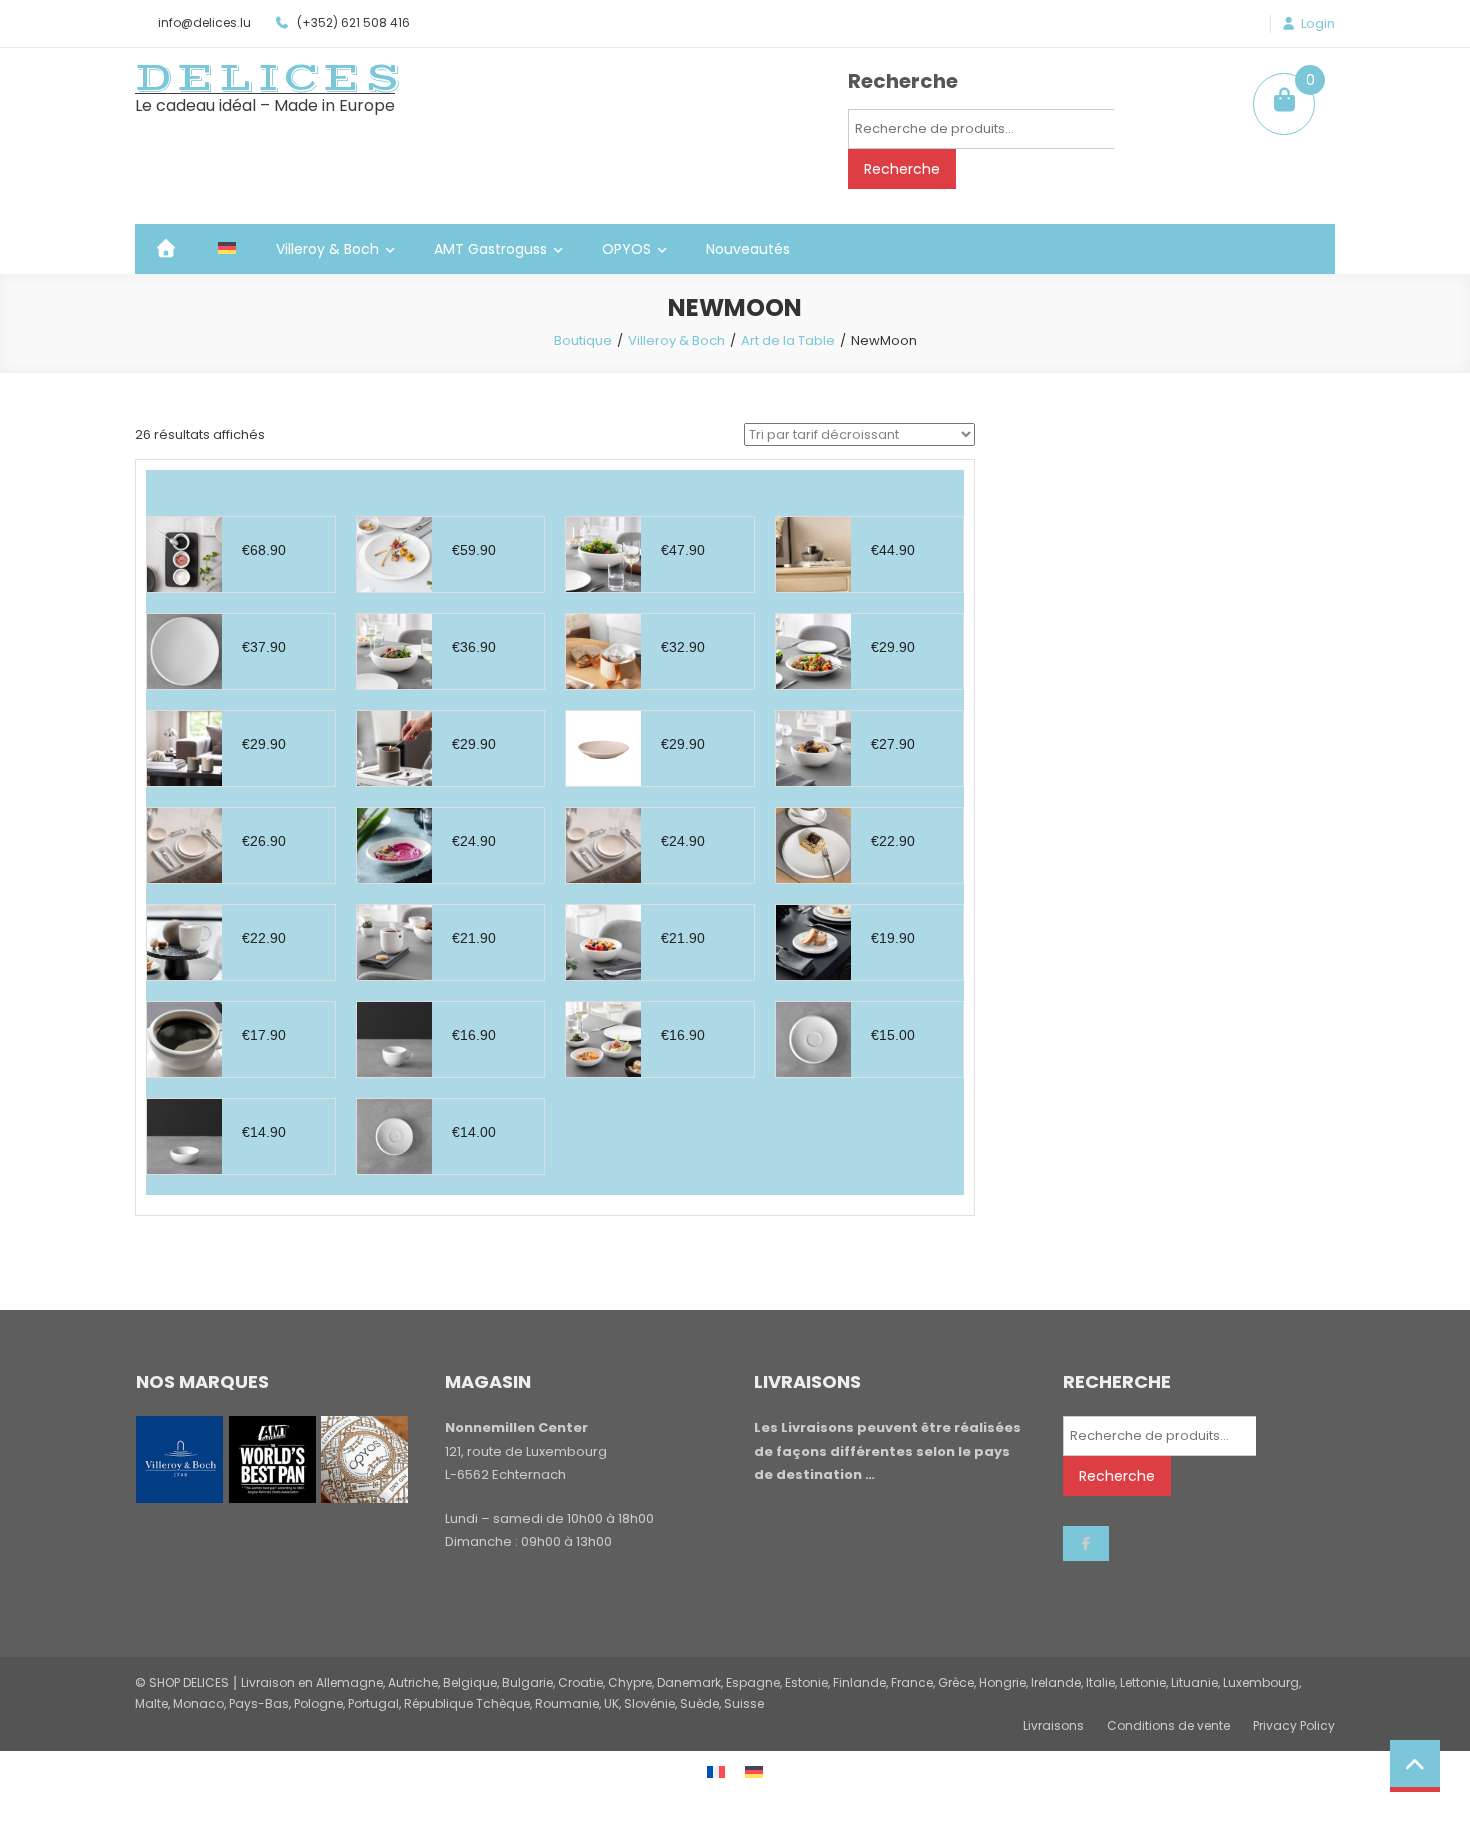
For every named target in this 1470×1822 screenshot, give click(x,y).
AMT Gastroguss (490, 249)
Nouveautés (748, 249)
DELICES (270, 78)
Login (1318, 24)
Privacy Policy (1294, 1725)
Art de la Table (788, 340)
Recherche (902, 169)
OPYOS (626, 249)
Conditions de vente (1168, 1725)
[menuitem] (227, 249)
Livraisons (1053, 1725)
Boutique (583, 340)
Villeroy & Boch (327, 249)
